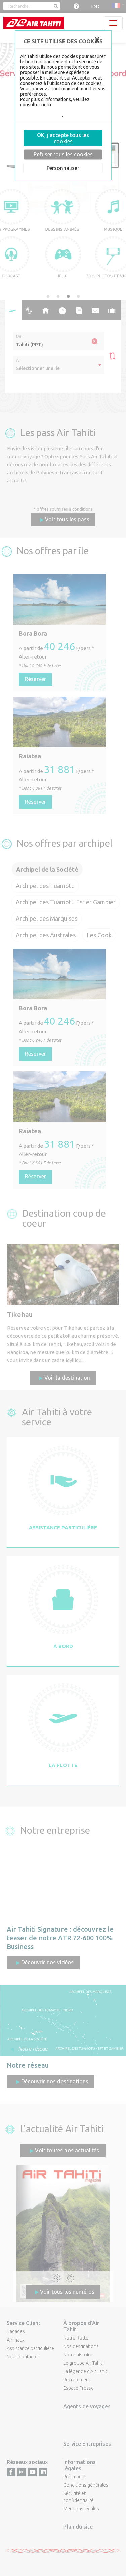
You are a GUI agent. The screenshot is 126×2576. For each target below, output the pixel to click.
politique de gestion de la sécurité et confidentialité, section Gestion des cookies (61, 110)
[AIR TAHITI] (34, 23)
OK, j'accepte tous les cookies (63, 138)
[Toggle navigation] (113, 23)
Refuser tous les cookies (63, 154)
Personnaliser (63, 168)
